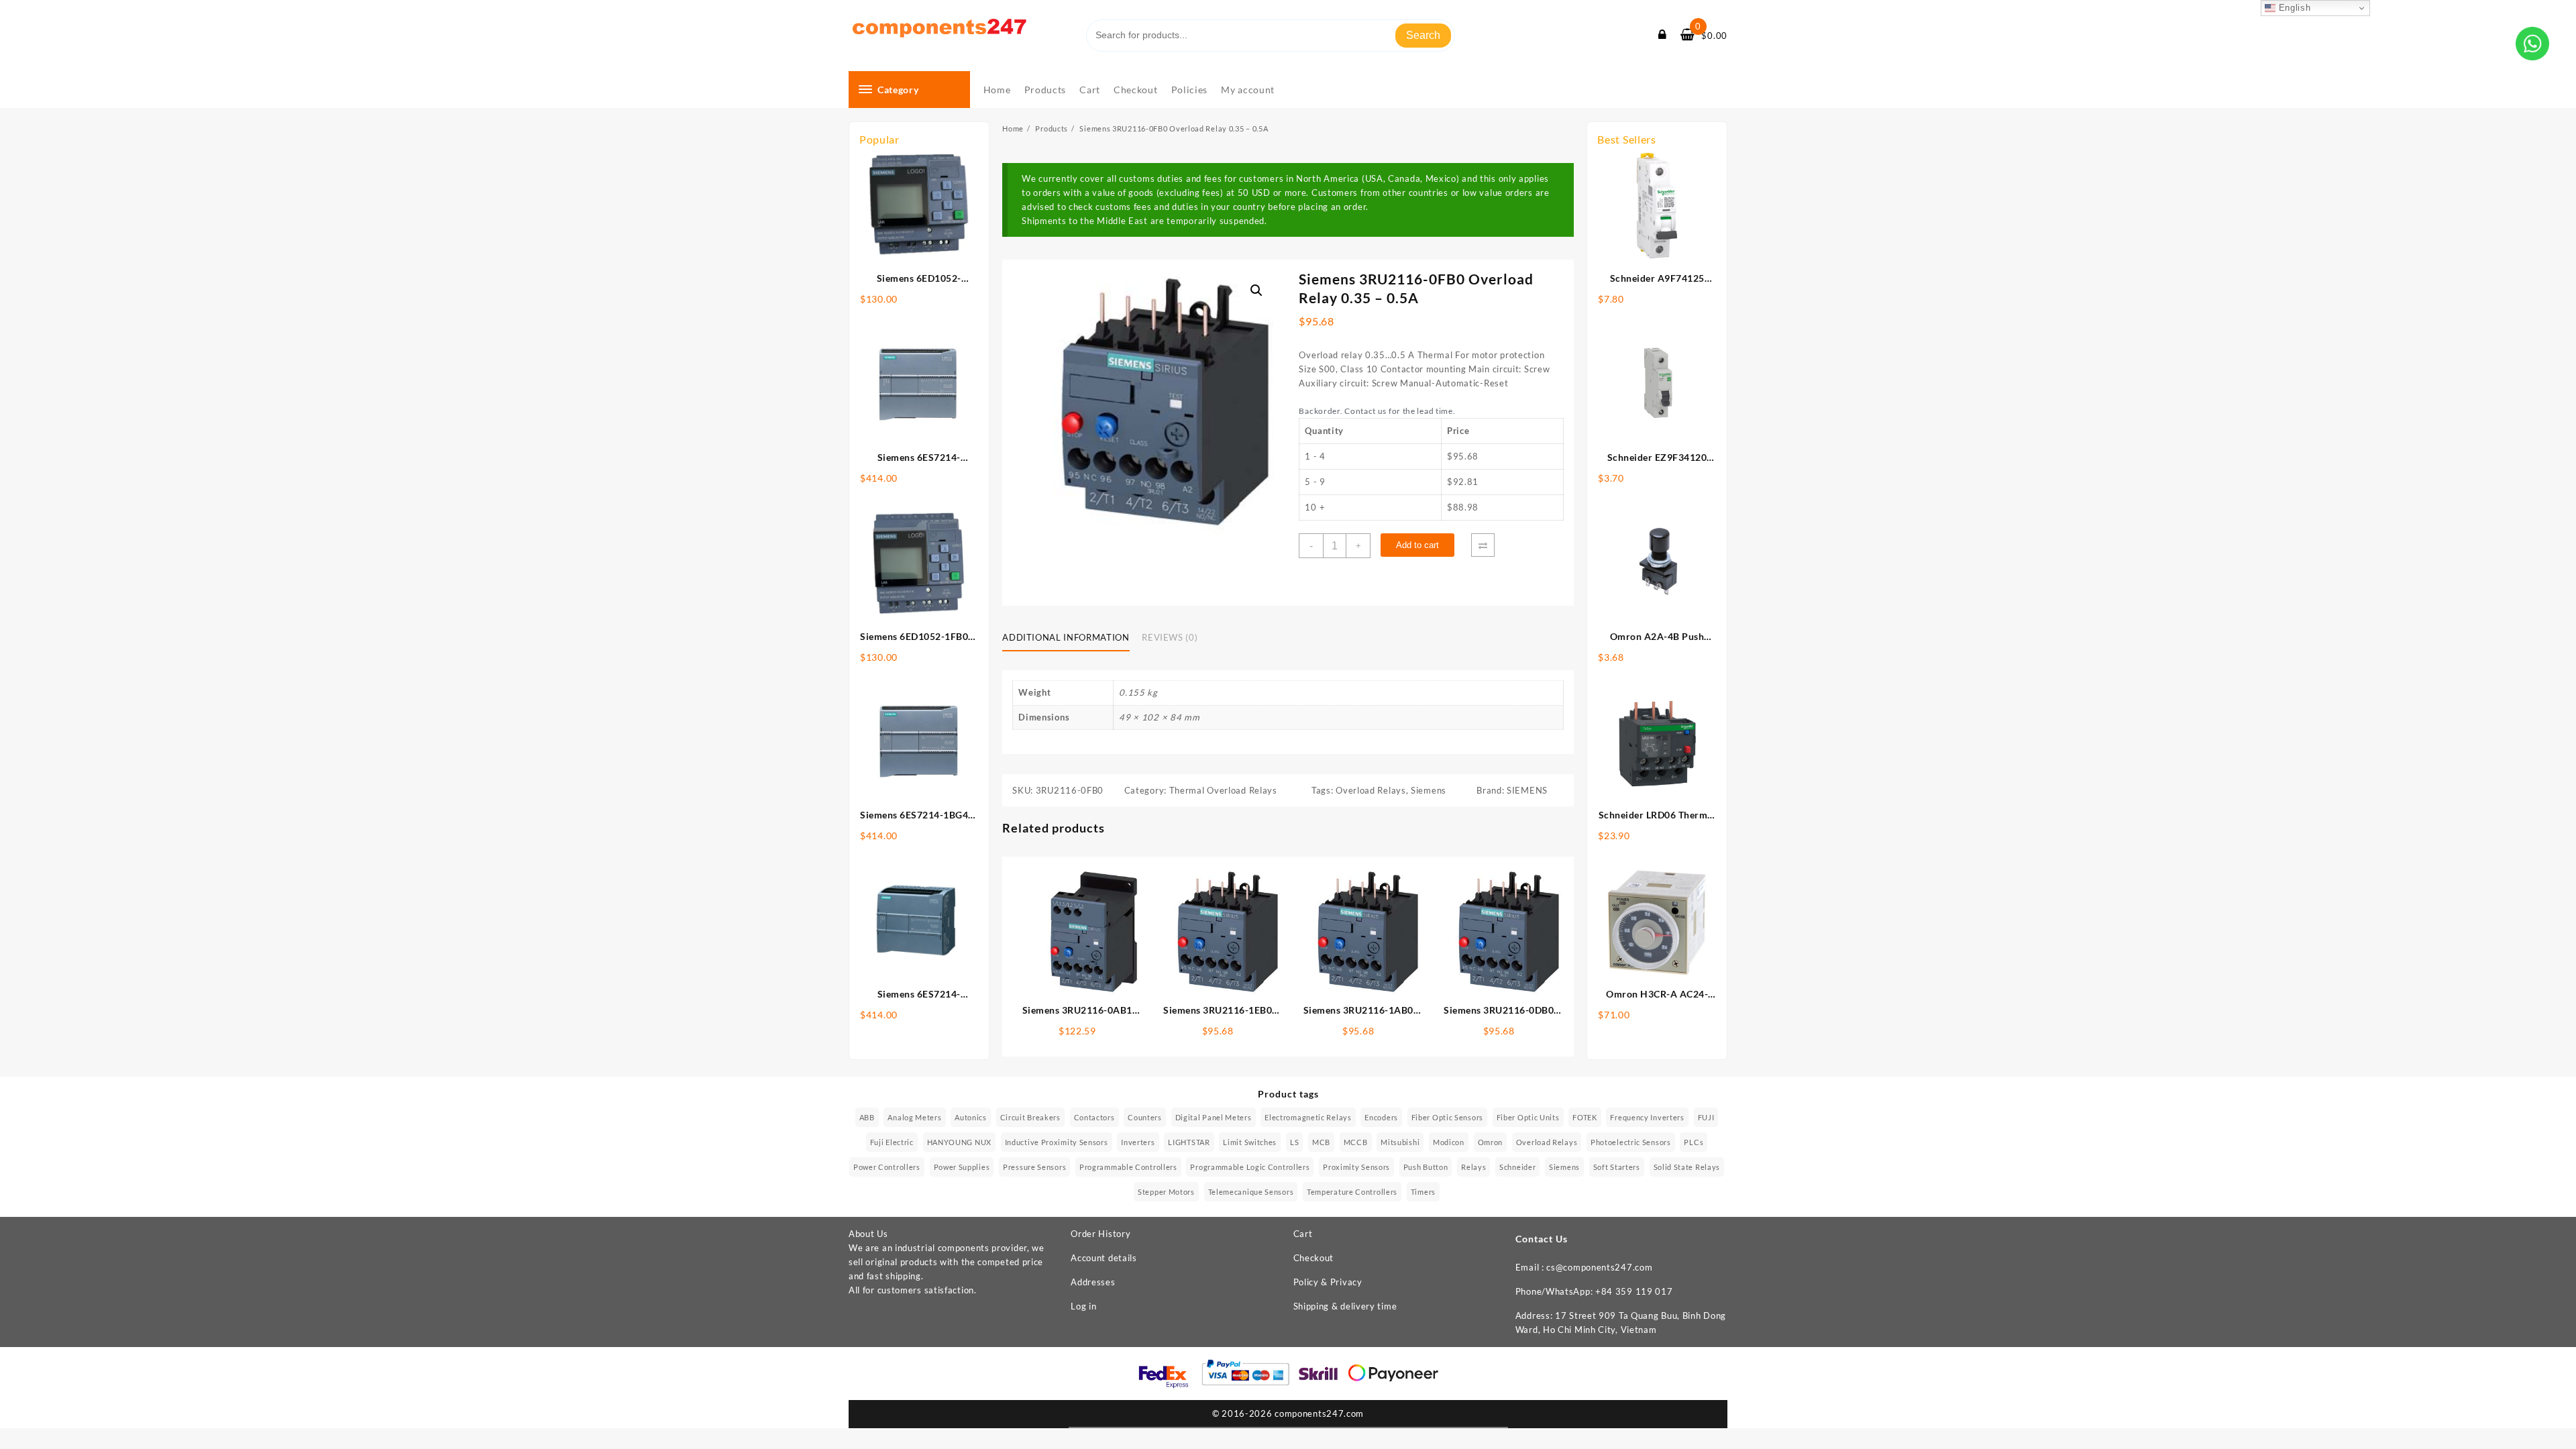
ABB (867, 1117)
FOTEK (1585, 1117)
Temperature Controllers (1352, 1192)
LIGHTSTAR (1189, 1142)
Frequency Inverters (1647, 1117)
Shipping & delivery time (1345, 1306)
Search (1423, 35)
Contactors (1094, 1117)
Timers (1423, 1192)
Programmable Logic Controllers (1250, 1167)
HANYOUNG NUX (959, 1142)
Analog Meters (914, 1117)
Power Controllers (887, 1167)
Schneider (1517, 1167)
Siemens (1429, 790)
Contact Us (1542, 1239)
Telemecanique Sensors (1251, 1192)
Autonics (971, 1117)
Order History (1101, 1234)
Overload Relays (1371, 790)
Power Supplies (962, 1167)
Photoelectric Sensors (1631, 1142)
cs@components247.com (1599, 1267)
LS (1294, 1142)
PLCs (1694, 1142)
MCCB (1356, 1142)
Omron (1491, 1142)
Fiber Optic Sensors (1447, 1117)
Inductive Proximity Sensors (1057, 1142)
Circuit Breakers (1030, 1117)
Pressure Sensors (1034, 1167)
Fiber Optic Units (1528, 1117)
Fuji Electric (892, 1142)
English (2293, 8)
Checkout (1314, 1258)
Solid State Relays (1687, 1167)
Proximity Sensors (1356, 1167)
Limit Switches (1250, 1142)
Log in (1083, 1306)
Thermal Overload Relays (1223, 790)
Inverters (1138, 1142)
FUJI (1706, 1117)
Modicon (1449, 1142)
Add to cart (1417, 545)
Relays (1473, 1167)
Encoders (1381, 1117)
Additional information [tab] (1066, 637)
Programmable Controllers (1128, 1167)
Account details (1104, 1258)
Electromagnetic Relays (1308, 1117)
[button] (1256, 290)
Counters (1145, 1117)
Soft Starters (1617, 1167)
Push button (1426, 1167)
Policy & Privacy (1328, 1282)
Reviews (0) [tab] (1170, 637)
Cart (1303, 1234)
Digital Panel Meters (1214, 1117)
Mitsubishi (1400, 1142)
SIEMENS (1527, 790)
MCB (1321, 1142)
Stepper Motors (1166, 1192)
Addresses (1093, 1282)
